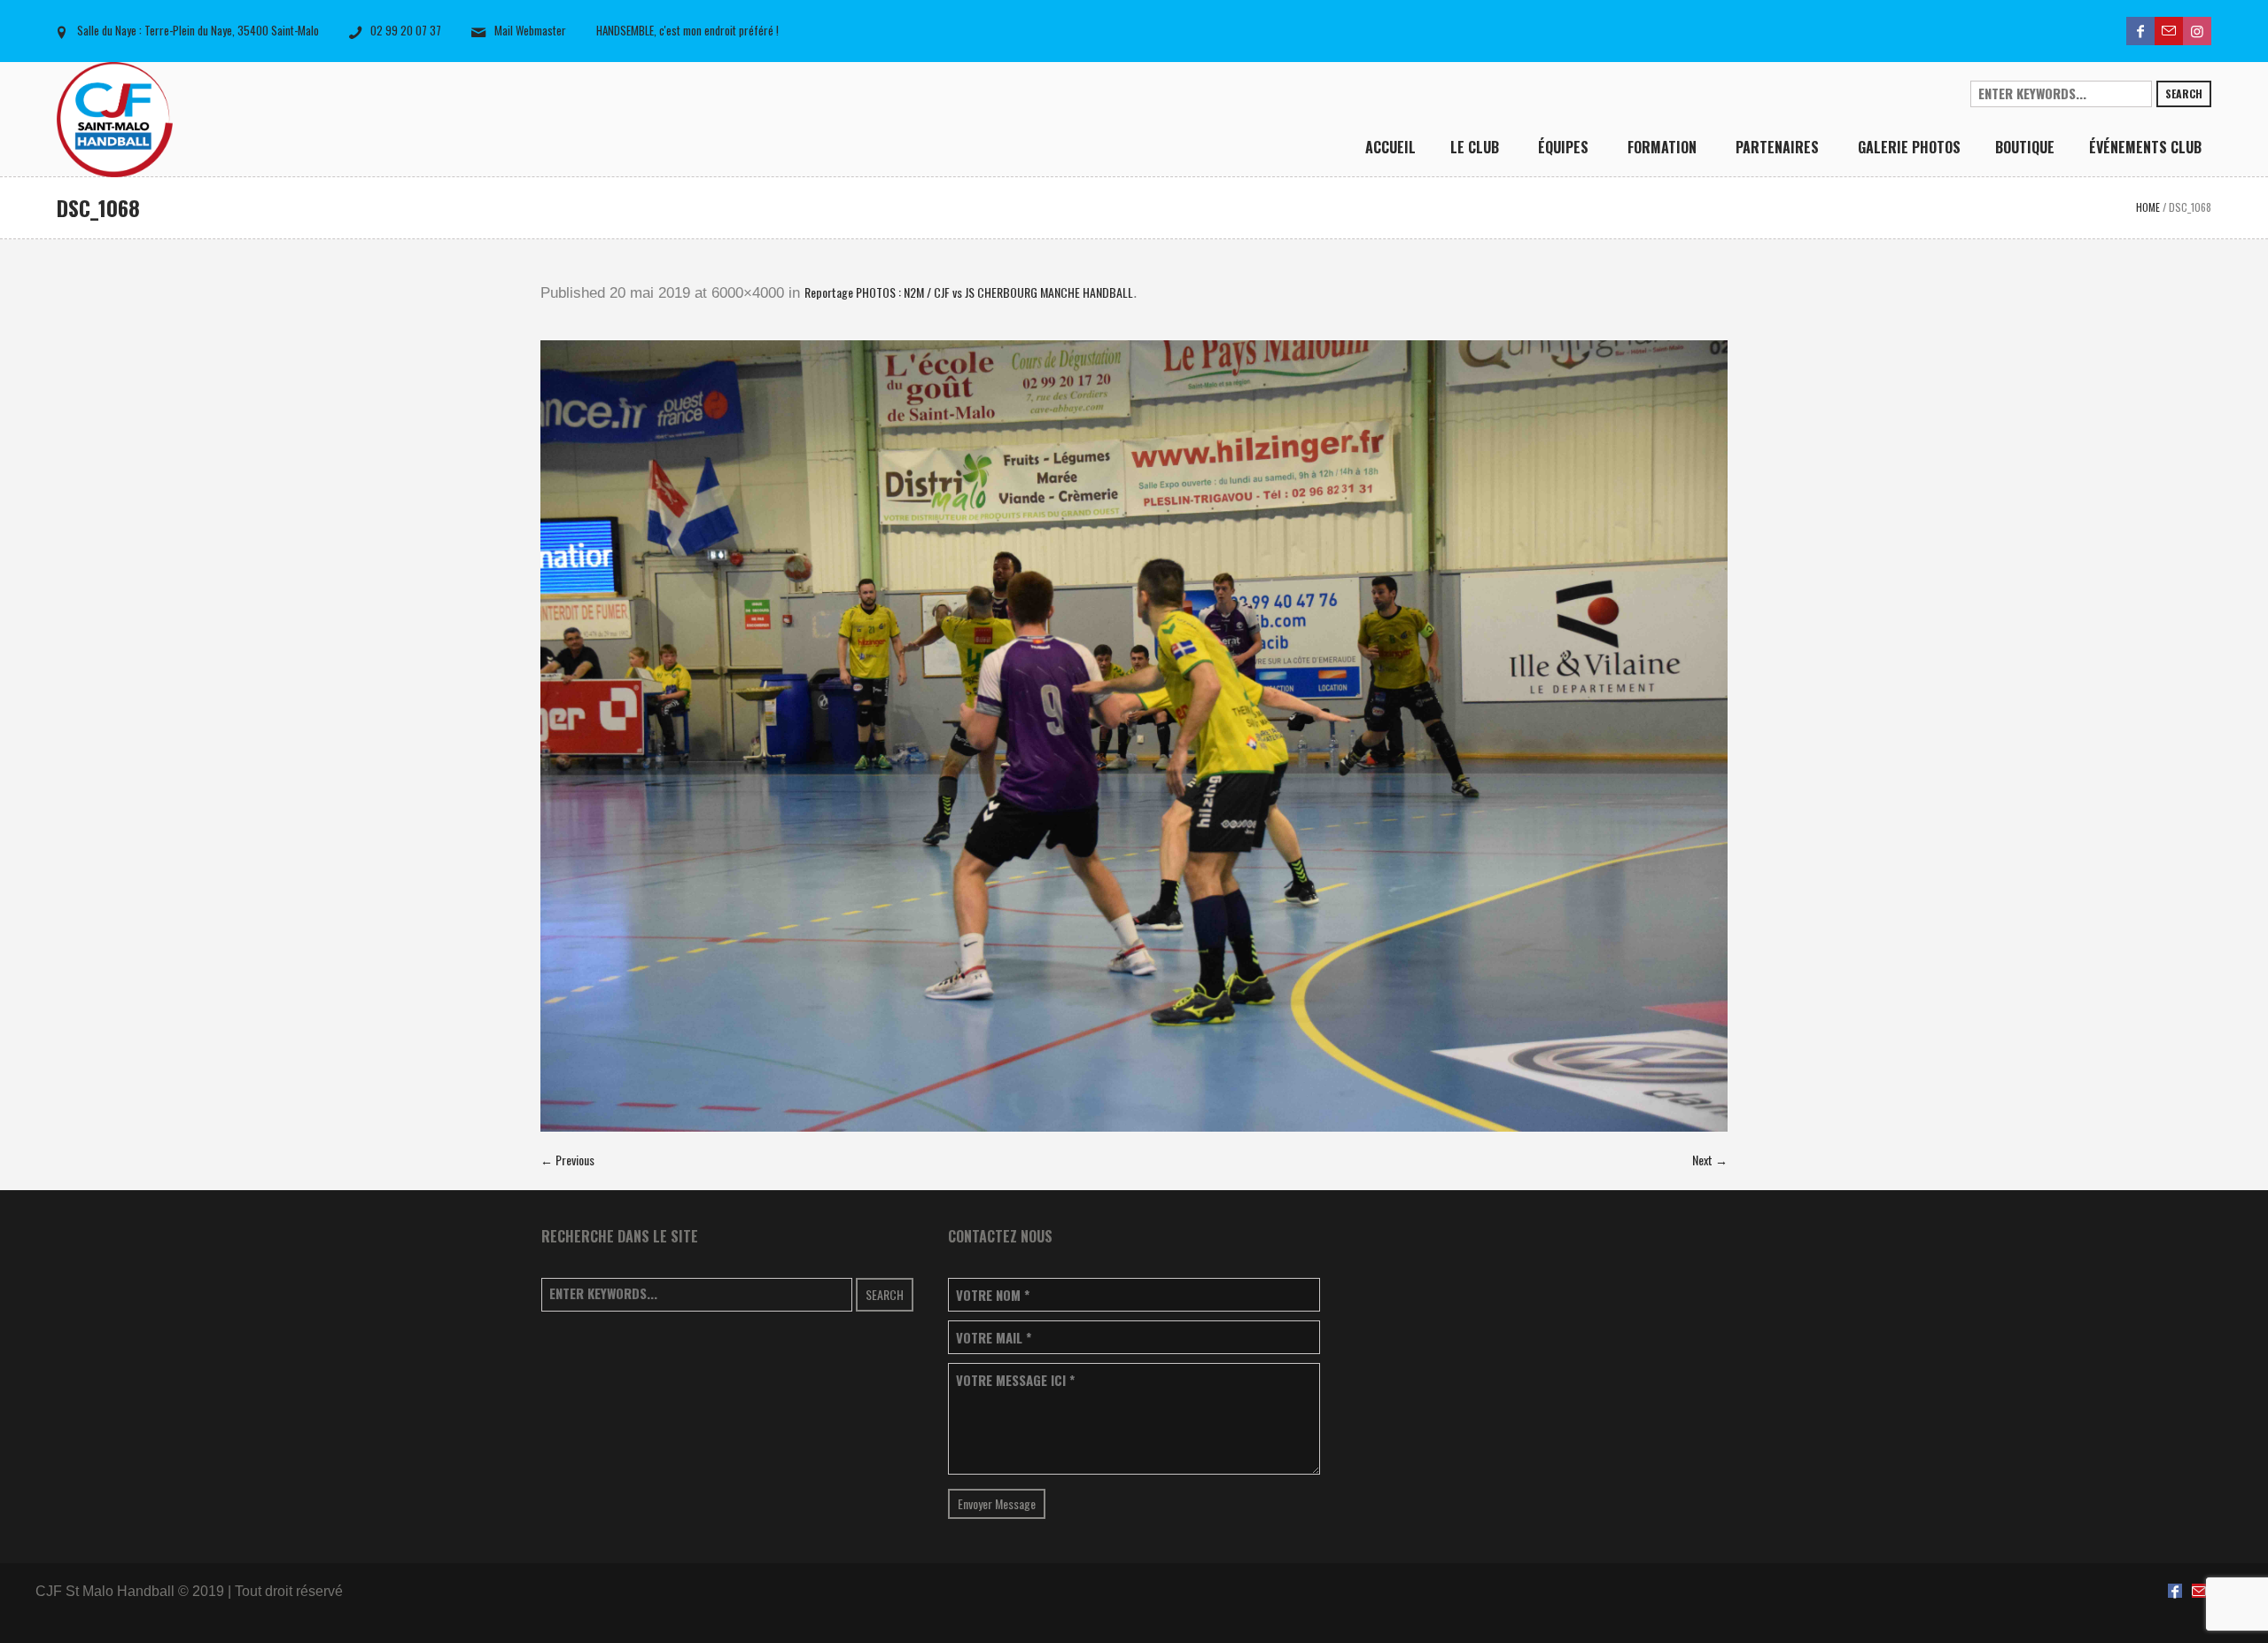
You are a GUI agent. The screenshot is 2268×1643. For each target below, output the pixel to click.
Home (2148, 207)
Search (2184, 93)
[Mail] (2169, 31)
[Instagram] (2197, 31)
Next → (1710, 1160)
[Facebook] (2140, 31)
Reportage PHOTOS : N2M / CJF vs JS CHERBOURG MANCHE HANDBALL (969, 292)
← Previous (567, 1160)
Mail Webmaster (530, 30)
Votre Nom (993, 1295)
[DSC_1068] (1134, 736)
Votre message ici (1015, 1380)
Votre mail (994, 1338)
